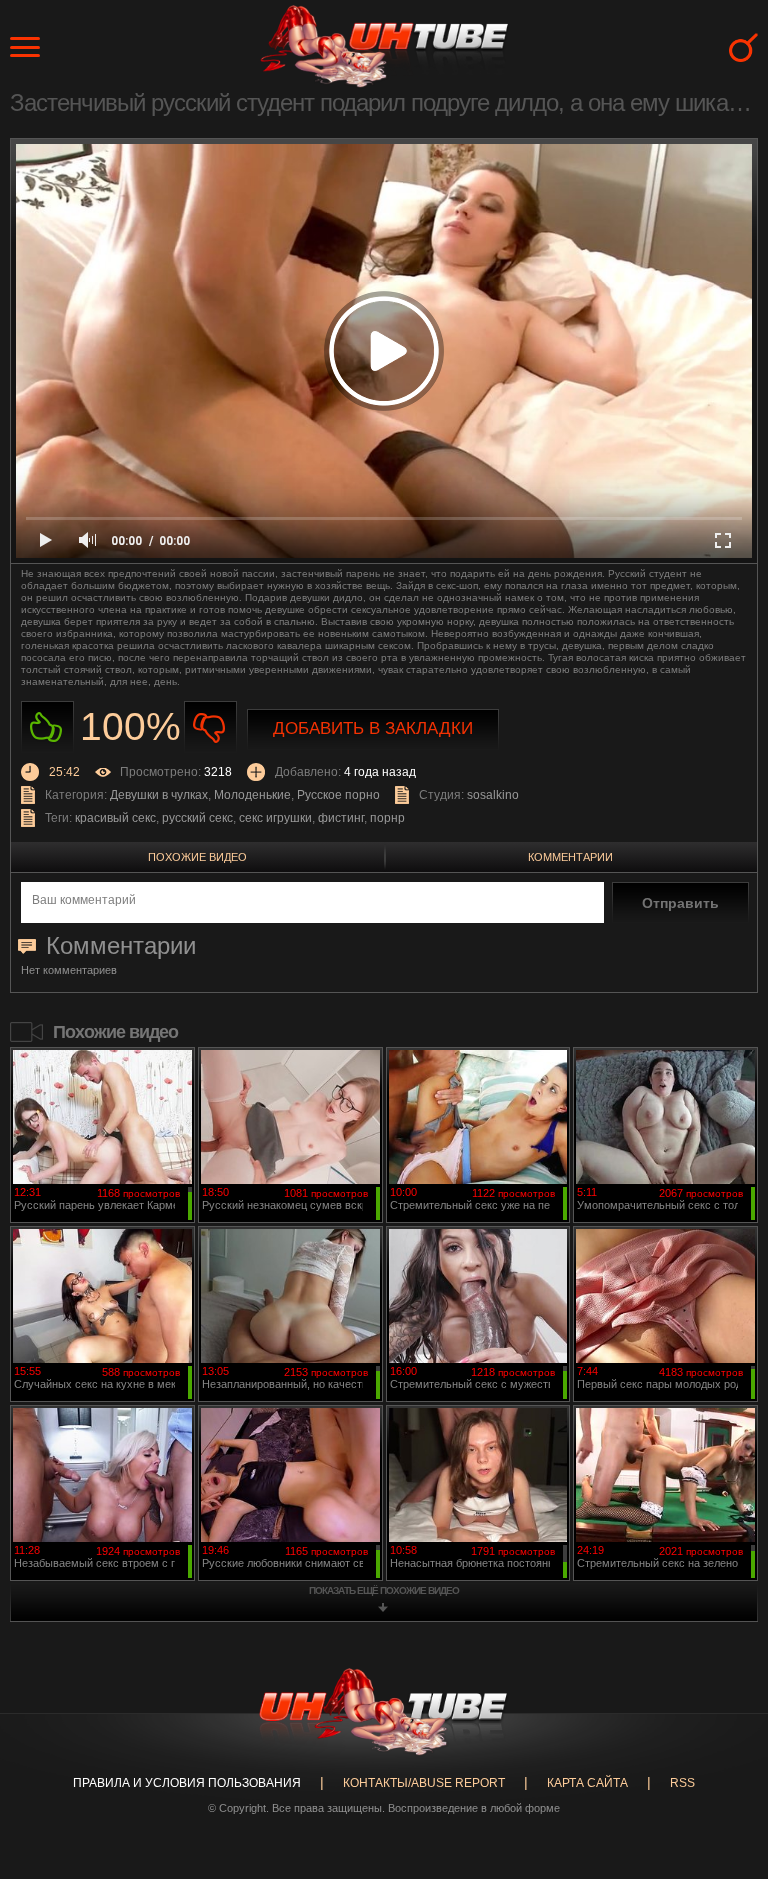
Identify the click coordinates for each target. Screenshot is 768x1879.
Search (743, 47)
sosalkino (493, 795)
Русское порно (338, 795)
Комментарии (570, 857)
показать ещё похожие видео (384, 1590)
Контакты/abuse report (424, 1783)
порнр (387, 818)
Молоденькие (252, 795)
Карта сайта (587, 1783)
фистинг (341, 818)
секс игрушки (275, 818)
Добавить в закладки (373, 728)
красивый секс (115, 818)
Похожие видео (197, 857)
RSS (682, 1783)
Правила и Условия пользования (187, 1783)
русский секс (197, 818)
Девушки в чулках (159, 795)
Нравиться (47, 727)
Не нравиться (210, 727)
